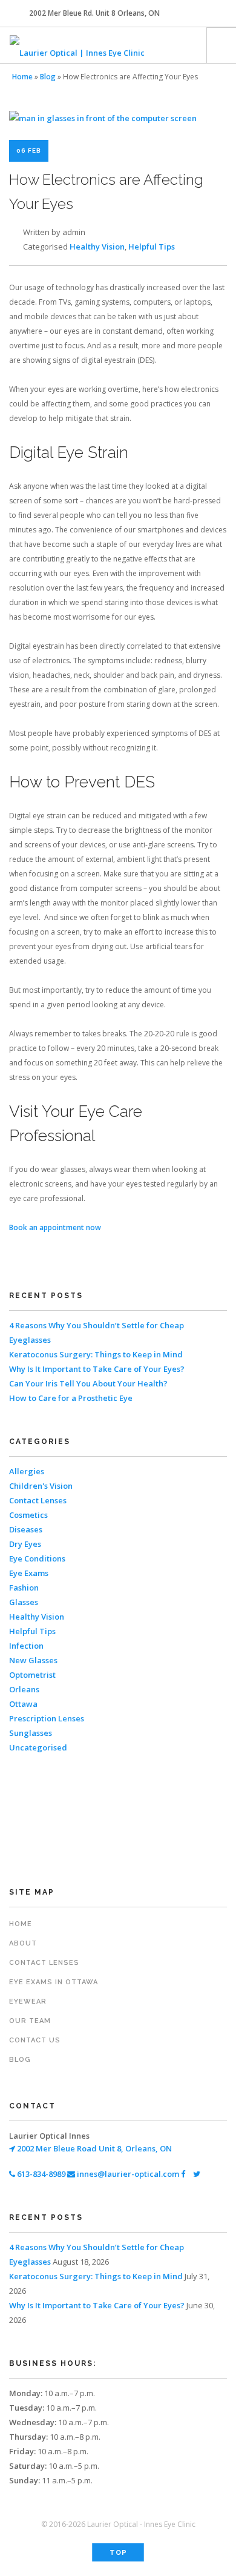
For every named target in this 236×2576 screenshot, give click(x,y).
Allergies (27, 1471)
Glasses (24, 1602)
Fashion (24, 1588)
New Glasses (33, 1660)
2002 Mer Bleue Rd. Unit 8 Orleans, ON (94, 13)
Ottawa (23, 1704)
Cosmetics (28, 1515)
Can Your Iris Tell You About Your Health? (88, 1383)
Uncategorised (38, 1747)
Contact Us (35, 2040)
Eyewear (28, 2002)
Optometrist (32, 1675)
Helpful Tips (152, 247)
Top (118, 2553)
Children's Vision (41, 1486)
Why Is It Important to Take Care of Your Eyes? (97, 1369)
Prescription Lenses (47, 1718)
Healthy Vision (97, 247)
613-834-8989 (40, 2174)
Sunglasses (31, 1733)
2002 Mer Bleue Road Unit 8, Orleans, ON (93, 2148)
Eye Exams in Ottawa (54, 1982)
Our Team (30, 2021)
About (23, 1943)
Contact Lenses (38, 1500)
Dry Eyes (25, 1544)
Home (22, 77)
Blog (48, 77)
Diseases (26, 1529)
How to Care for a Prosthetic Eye (71, 1398)
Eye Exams (29, 1573)
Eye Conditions (37, 1558)
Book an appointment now (55, 1227)
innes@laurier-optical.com (127, 2174)
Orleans (24, 1689)
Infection (26, 1646)
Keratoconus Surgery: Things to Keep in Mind (96, 1354)
